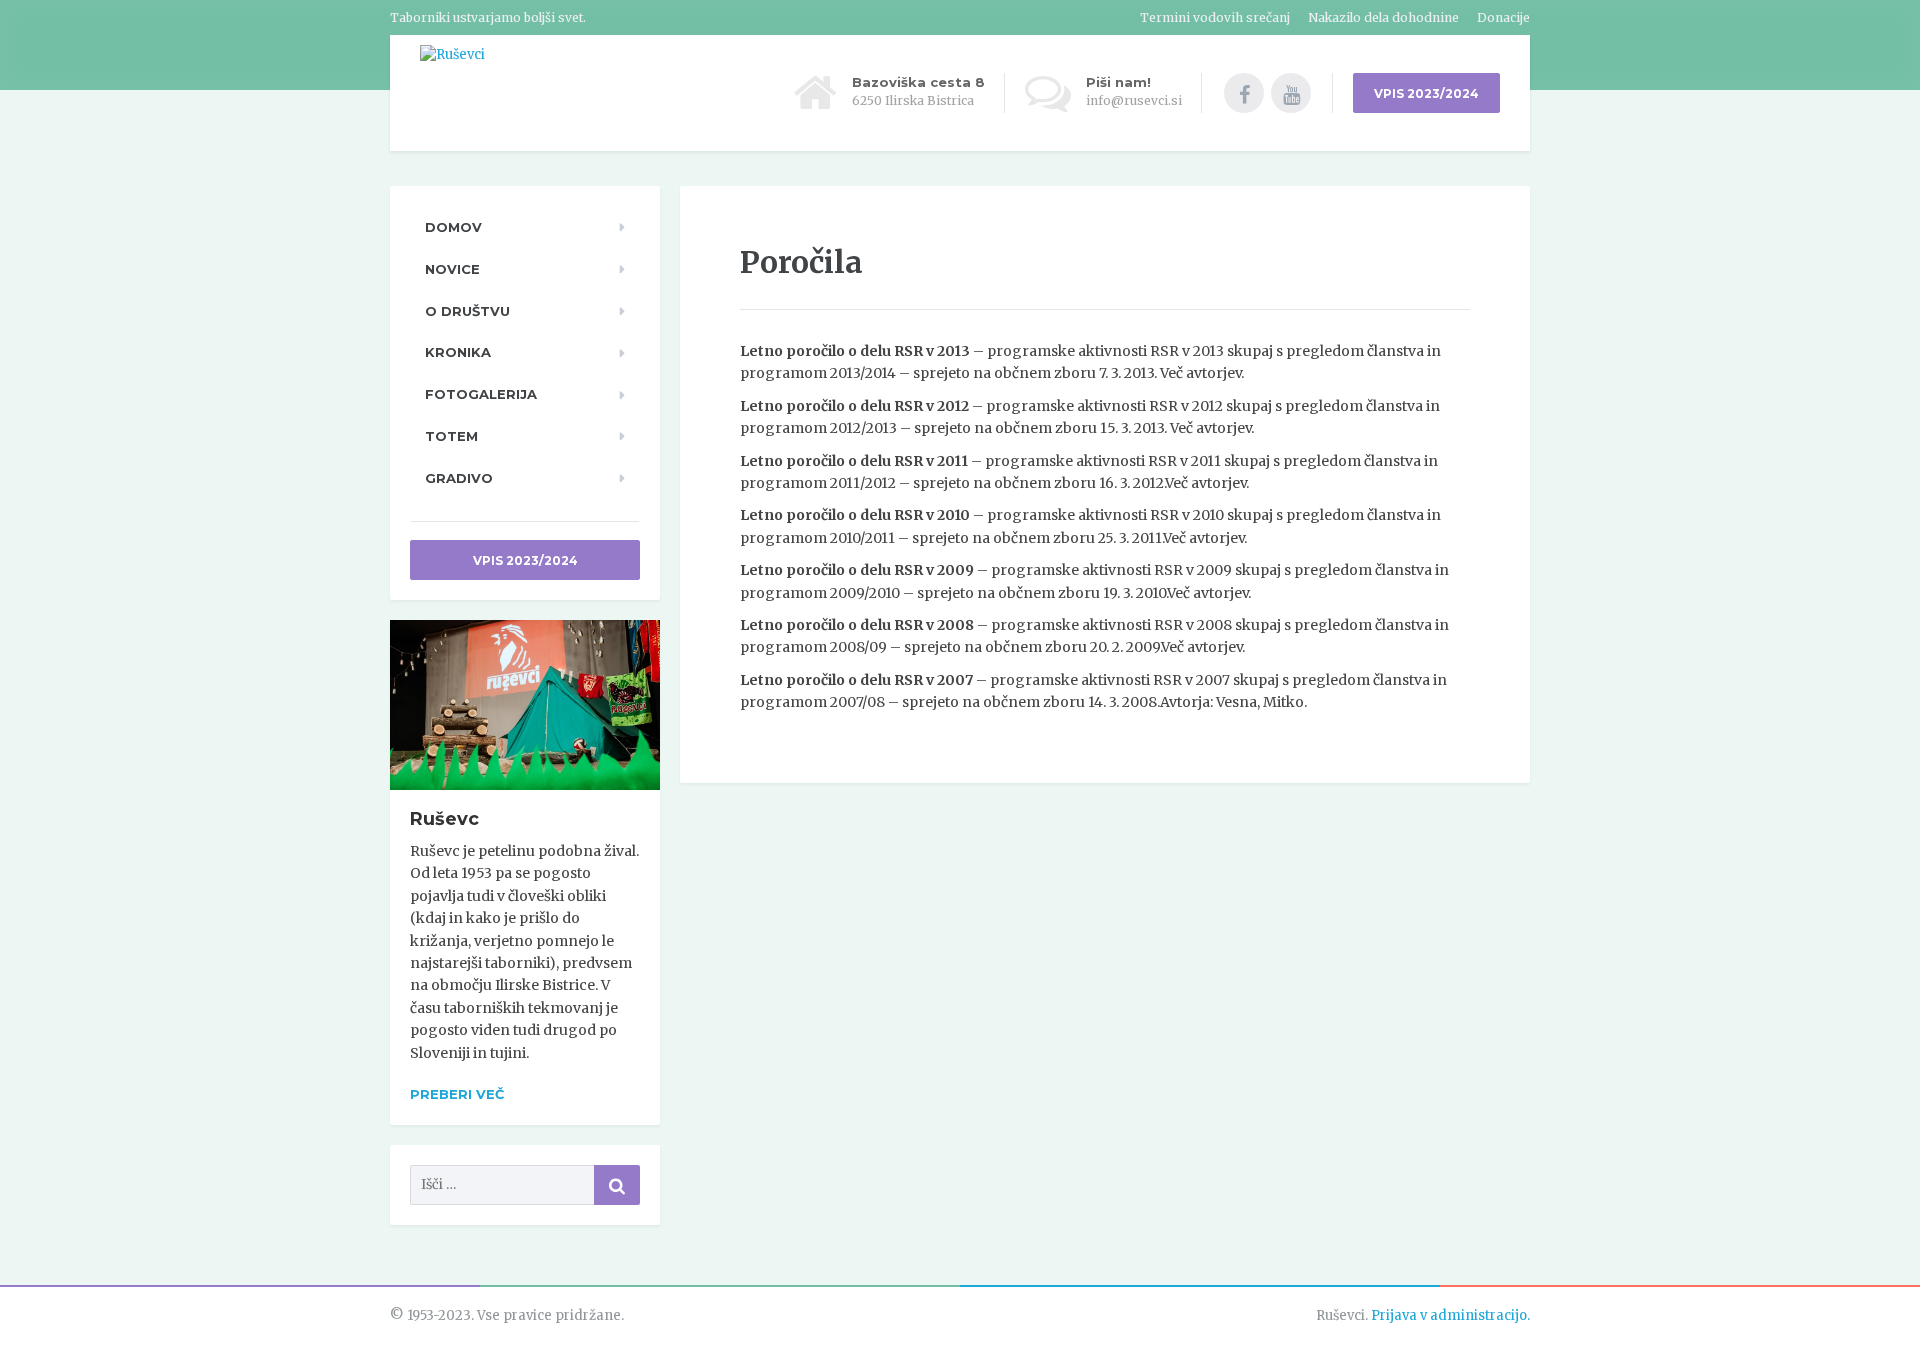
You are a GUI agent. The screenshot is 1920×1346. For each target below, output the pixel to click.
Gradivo (459, 478)
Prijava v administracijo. (1450, 1315)
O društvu (467, 311)
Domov (453, 227)
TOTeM (451, 436)
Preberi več (457, 1094)
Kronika (458, 352)
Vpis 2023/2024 (525, 560)
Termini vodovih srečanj (1215, 17)
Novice (452, 269)
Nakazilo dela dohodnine (1383, 17)
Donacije (1503, 17)
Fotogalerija (481, 394)
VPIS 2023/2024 (1426, 93)
